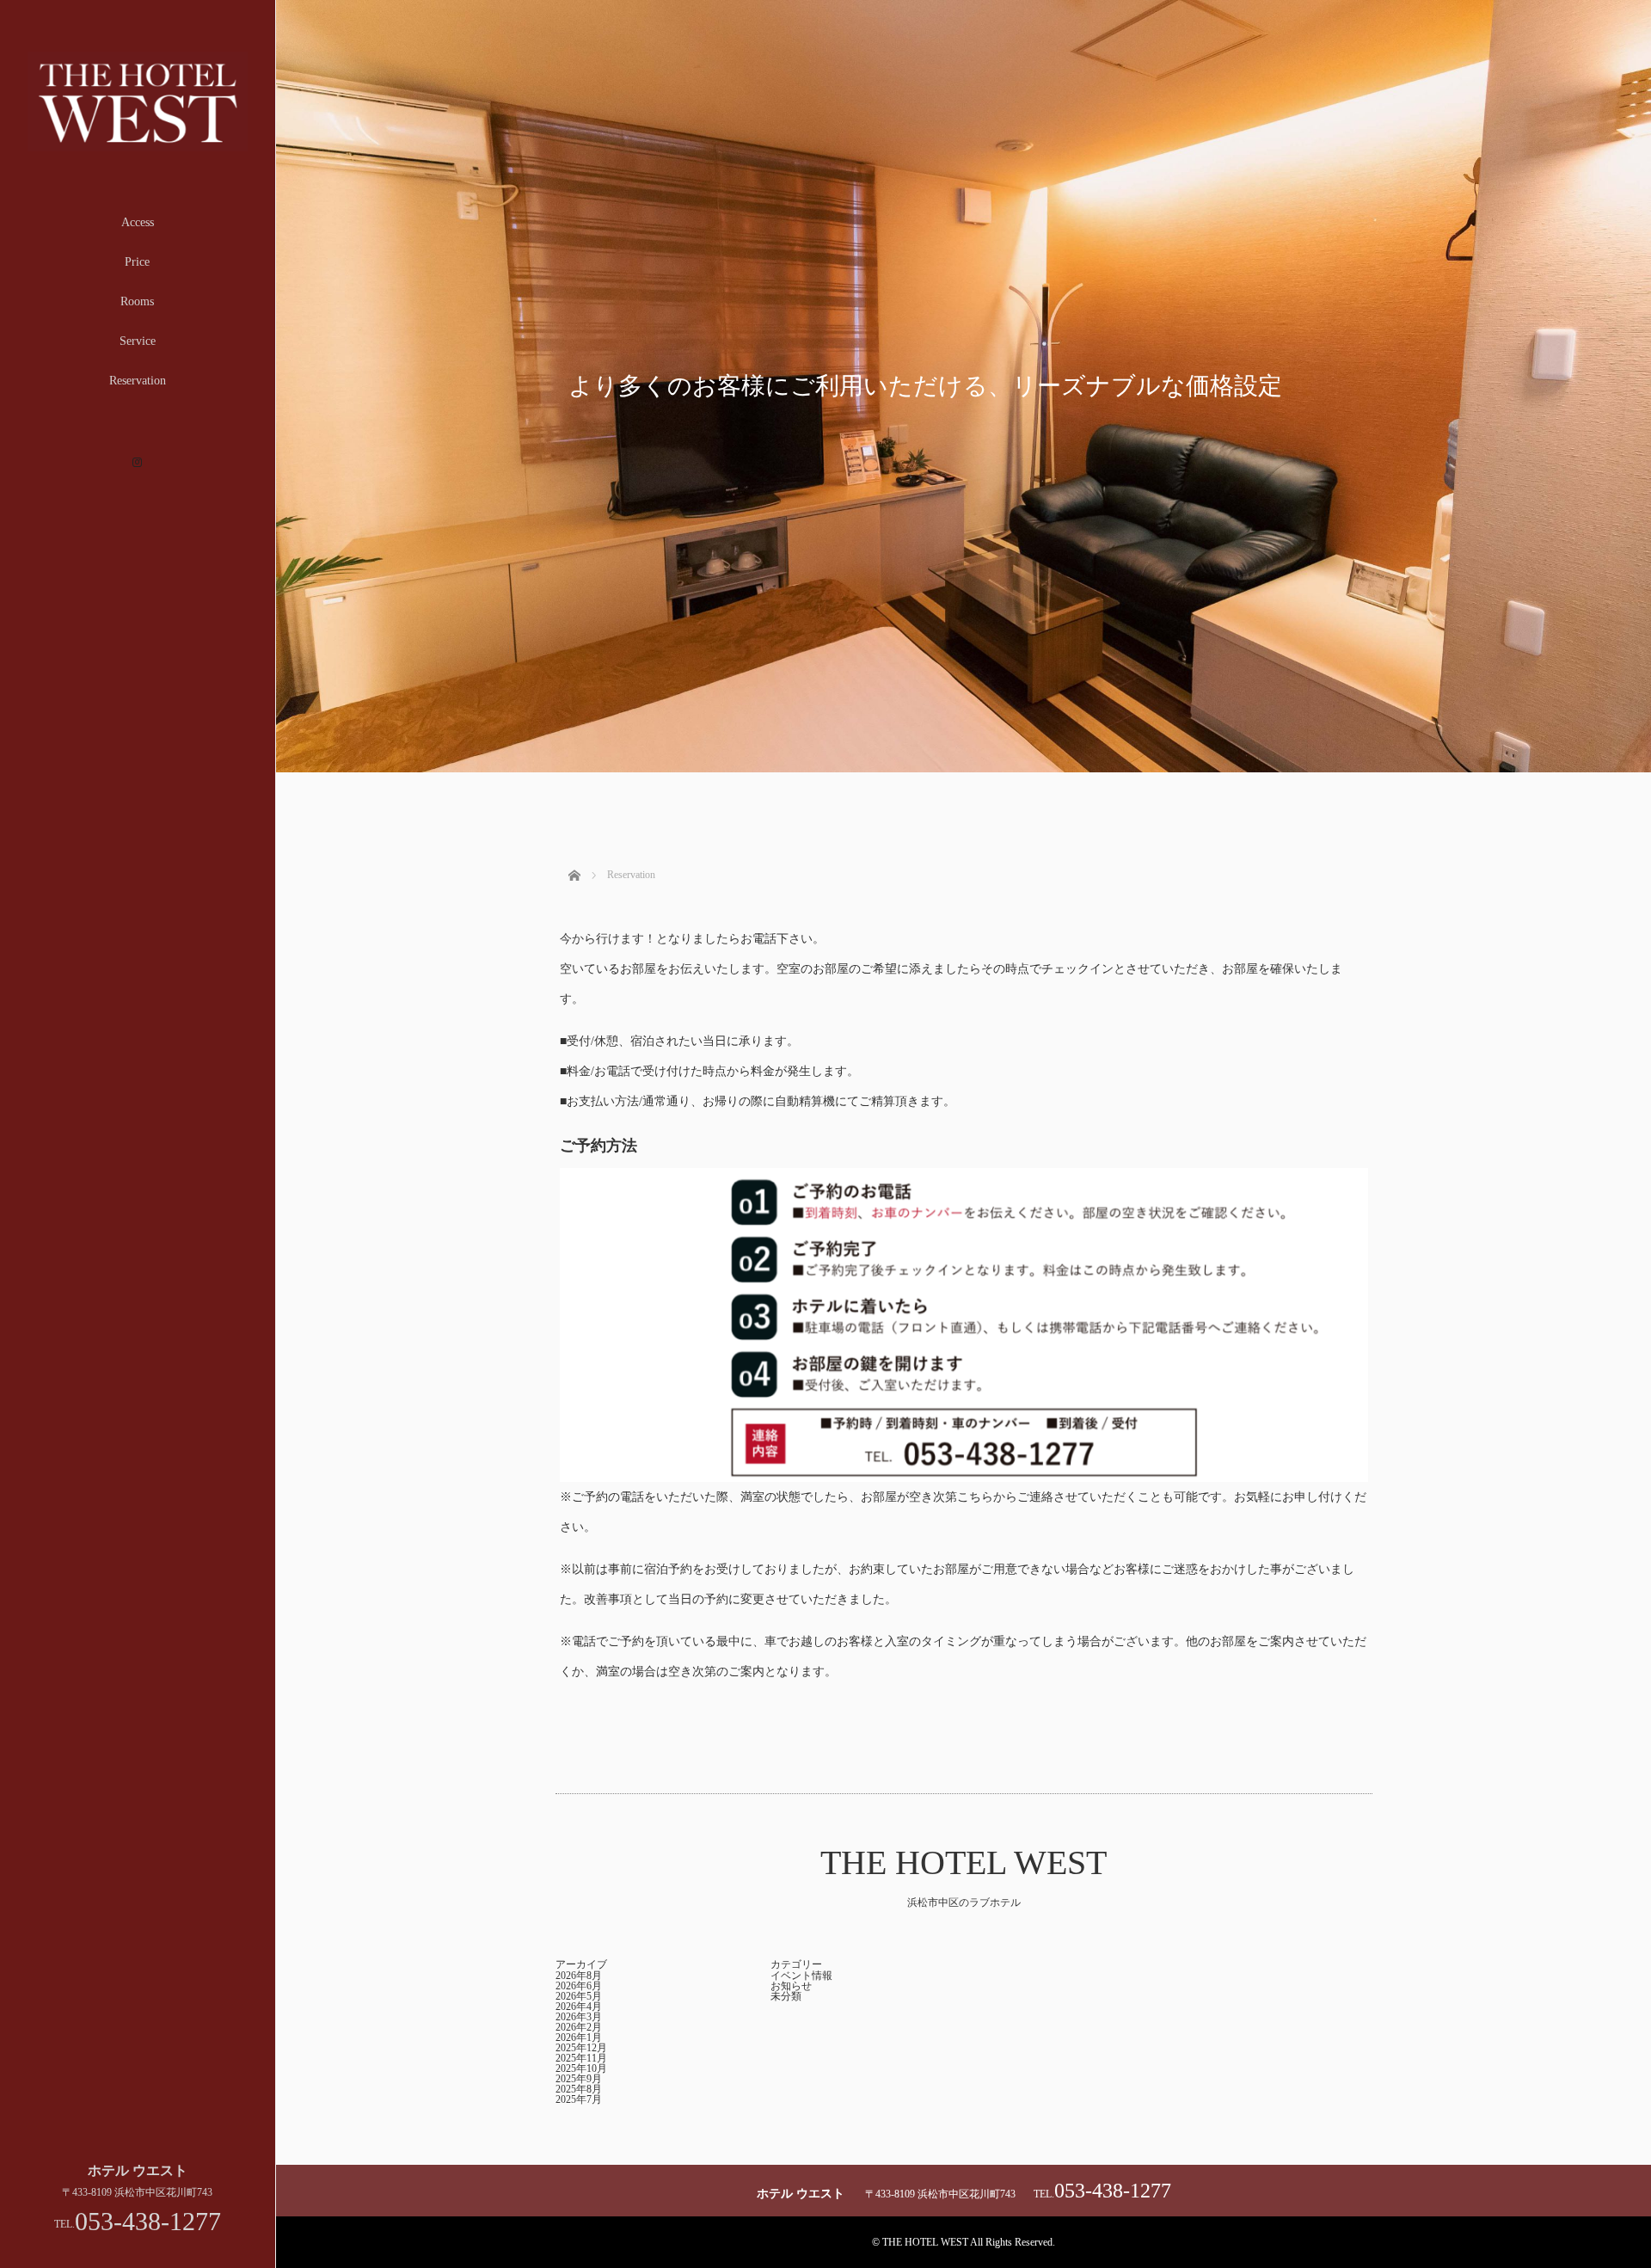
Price (137, 262)
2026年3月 (579, 2017)
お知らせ (791, 1986)
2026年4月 (579, 2007)
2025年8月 (579, 2089)
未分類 (786, 1996)
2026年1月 (579, 2038)
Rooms (137, 301)
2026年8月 (579, 1976)
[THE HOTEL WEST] (138, 144)
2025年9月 (579, 2079)
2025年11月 (581, 2058)
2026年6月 (579, 1986)
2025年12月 (581, 2048)
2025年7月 (579, 2099)
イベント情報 (801, 1976)
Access (138, 222)
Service (138, 341)
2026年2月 (579, 2027)
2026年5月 (579, 1996)
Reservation (138, 381)
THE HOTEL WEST (964, 1862)
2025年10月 (581, 2068)
